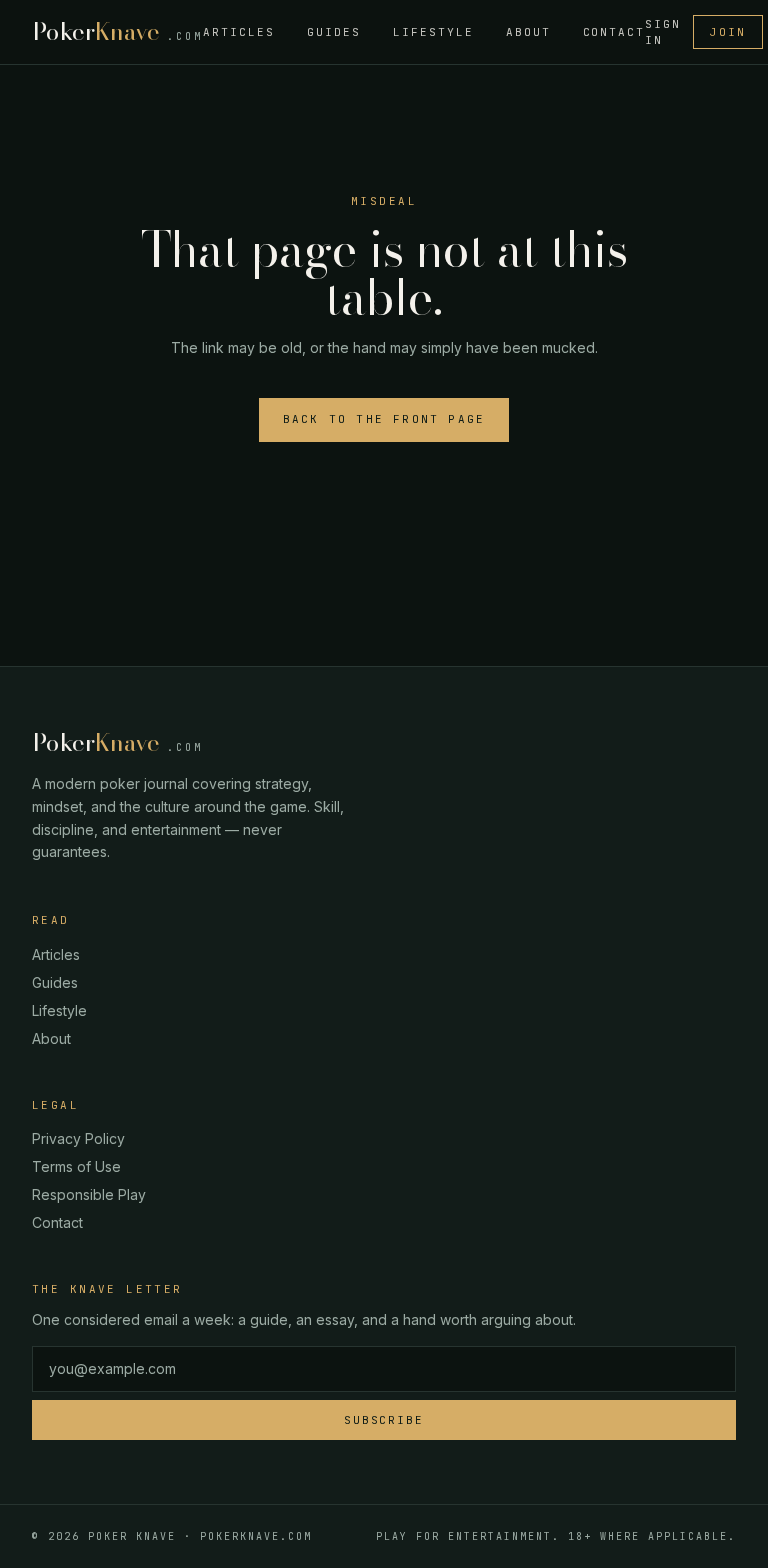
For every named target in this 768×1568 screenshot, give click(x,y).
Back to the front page (384, 419)
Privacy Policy (78, 1138)
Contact (614, 32)
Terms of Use (76, 1166)
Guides (334, 32)
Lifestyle (433, 32)
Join (728, 32)
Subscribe (384, 1420)
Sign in (663, 32)
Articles (239, 32)
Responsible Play (89, 1194)
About (528, 32)
